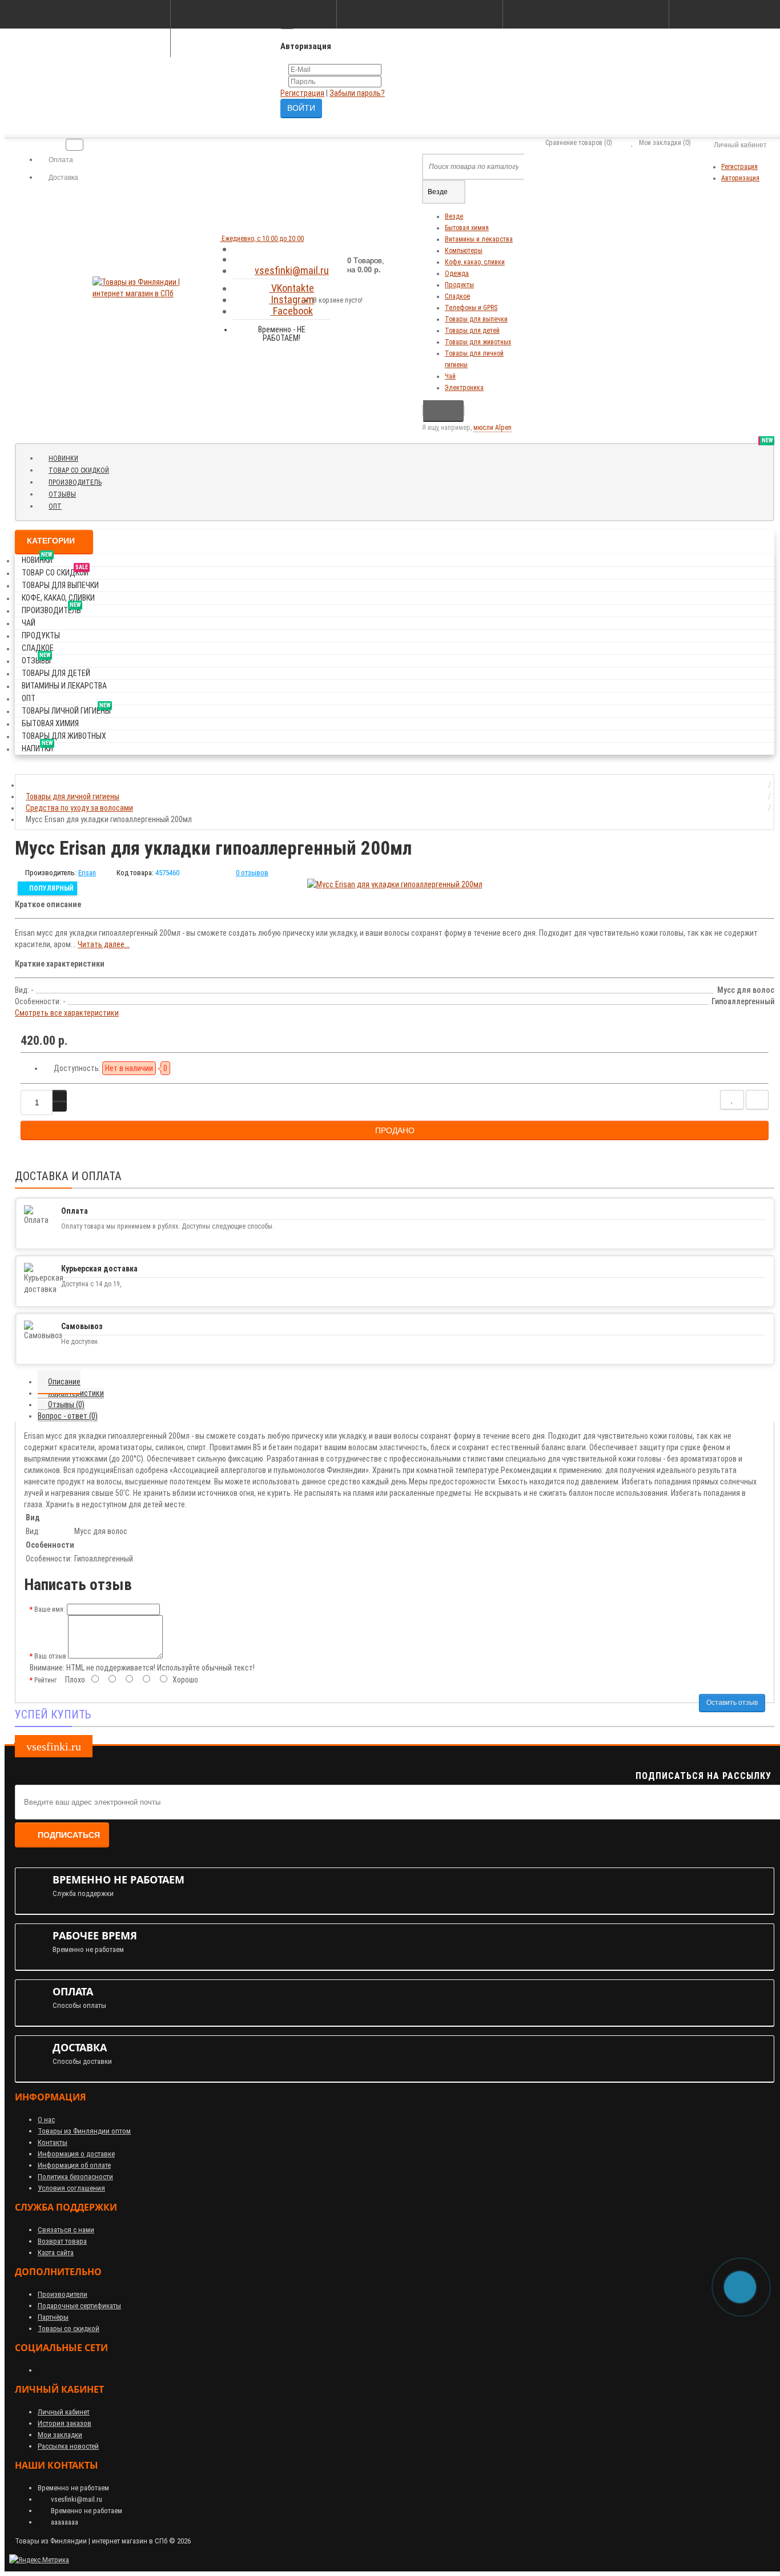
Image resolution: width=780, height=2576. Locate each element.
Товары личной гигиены (66, 709)
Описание (64, 1382)
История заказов (65, 2423)
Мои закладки (60, 2435)
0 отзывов (252, 873)
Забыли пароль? (357, 93)
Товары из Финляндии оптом (84, 2131)
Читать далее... (104, 944)
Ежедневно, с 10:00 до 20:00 (262, 239)
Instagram (292, 299)
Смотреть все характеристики (67, 1013)
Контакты (53, 2142)
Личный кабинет (64, 2412)
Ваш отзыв (50, 1656)
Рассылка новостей (68, 2446)
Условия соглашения (71, 2188)
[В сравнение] (757, 1100)
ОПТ (55, 506)
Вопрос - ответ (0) (68, 1416)
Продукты (459, 285)
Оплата (60, 160)
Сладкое (457, 296)
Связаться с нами (66, 2230)
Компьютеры (464, 251)
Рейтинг (45, 1680)
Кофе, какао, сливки (475, 262)
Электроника (464, 388)
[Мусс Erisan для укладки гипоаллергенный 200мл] (395, 884)
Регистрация (302, 93)
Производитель (79, 482)
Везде (454, 216)
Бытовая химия (467, 228)
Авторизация (740, 178)
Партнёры (53, 2317)
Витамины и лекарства (479, 239)
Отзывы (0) (66, 1404)
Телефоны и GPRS (471, 308)
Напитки (37, 746)
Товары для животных (478, 342)
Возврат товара (62, 2241)
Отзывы (67, 494)
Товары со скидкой (69, 2329)
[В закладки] (732, 1100)
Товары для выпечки (476, 319)
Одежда (457, 273)
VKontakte (292, 288)
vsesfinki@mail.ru (292, 270)
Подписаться (69, 1835)
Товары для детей (472, 331)
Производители (63, 2294)
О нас (46, 2120)
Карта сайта (56, 2253)
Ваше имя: (50, 1609)
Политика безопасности (75, 2177)
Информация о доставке (76, 2154)
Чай (450, 376)
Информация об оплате (74, 2165)
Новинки (68, 458)
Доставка (63, 178)
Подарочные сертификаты (79, 2306)
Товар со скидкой (83, 470)
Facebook (292, 311)
